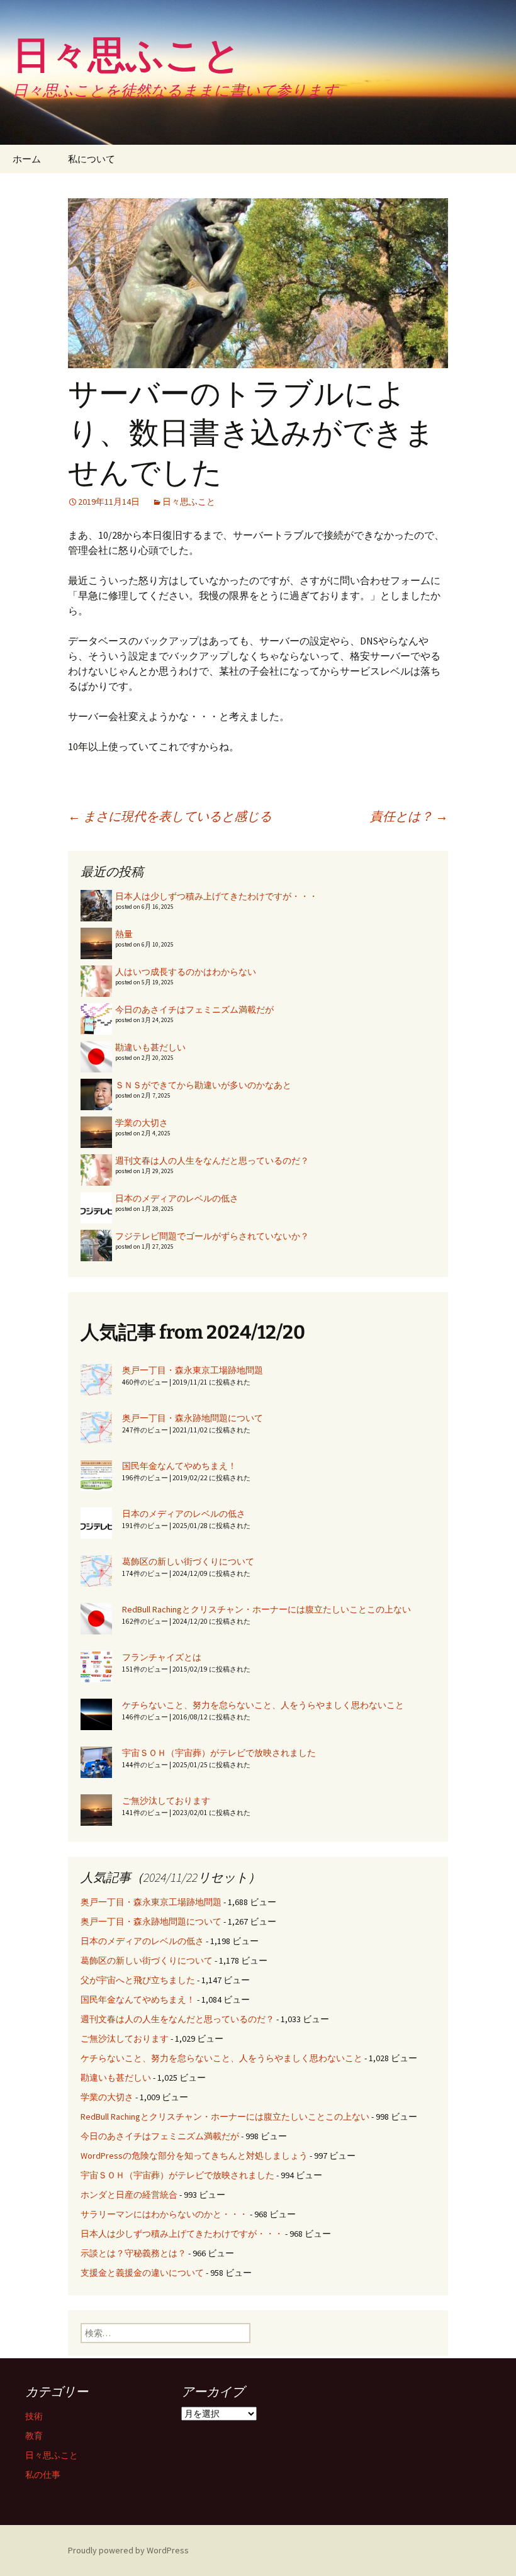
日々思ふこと (189, 502)
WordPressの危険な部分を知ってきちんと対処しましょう (194, 2156)
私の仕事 (43, 2475)
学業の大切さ (142, 1123)
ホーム (27, 159)
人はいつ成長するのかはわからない (186, 972)
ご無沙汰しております (166, 1801)
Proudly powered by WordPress (128, 2550)
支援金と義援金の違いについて (142, 2273)
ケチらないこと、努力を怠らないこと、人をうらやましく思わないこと (263, 1705)
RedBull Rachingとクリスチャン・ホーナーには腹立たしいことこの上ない (266, 1609)
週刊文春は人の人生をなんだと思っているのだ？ (212, 1161)
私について (92, 159)
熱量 (124, 934)
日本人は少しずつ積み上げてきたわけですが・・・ (216, 896)
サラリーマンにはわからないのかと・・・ (164, 2214)
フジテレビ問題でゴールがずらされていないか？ (212, 1236)
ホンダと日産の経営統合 (129, 2195)
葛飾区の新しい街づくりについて (188, 1561)
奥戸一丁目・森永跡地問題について (193, 1418)
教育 (34, 2436)
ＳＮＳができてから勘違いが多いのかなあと (203, 1085)
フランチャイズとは (162, 1657)
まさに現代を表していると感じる (170, 816)
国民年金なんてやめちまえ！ (179, 1466)
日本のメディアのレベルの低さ (177, 1198)
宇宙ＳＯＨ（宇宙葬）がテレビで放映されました (219, 1753)
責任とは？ (409, 816)
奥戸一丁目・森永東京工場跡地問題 (193, 1370)
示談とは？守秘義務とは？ (133, 2253)
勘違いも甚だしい (150, 1047)
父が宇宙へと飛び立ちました (138, 1980)
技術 (34, 2416)
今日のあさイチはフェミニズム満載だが (194, 1010)
